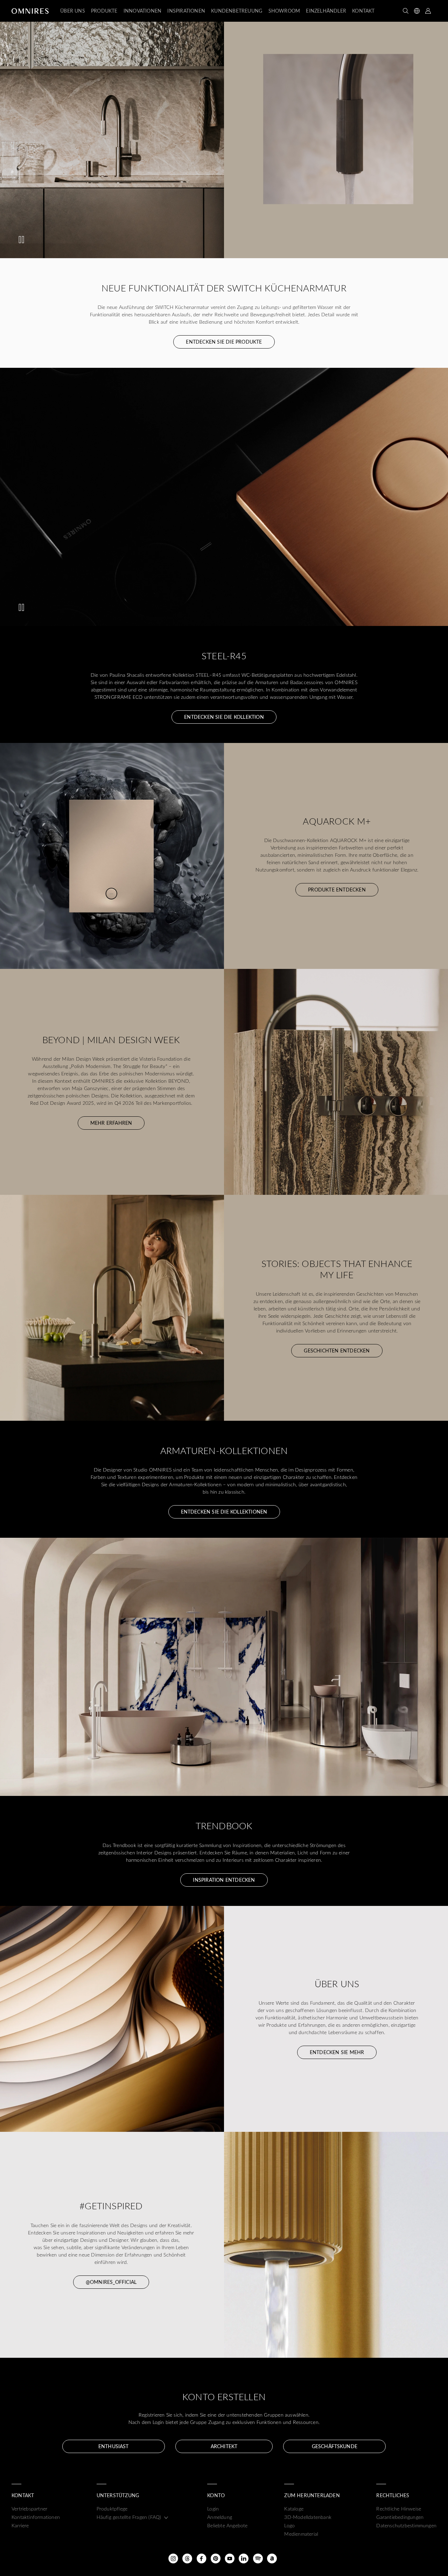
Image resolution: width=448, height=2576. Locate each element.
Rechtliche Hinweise (399, 2509)
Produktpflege (112, 2509)
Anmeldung (220, 2517)
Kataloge (294, 2509)
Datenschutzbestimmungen (406, 2525)
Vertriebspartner (29, 2509)
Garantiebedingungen (400, 2517)
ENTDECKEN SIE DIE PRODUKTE (224, 342)
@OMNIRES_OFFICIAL (111, 2282)
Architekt (224, 2446)
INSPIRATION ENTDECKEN (224, 1880)
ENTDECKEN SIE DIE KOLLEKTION (224, 717)
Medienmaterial (301, 2534)
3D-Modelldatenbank (308, 2517)
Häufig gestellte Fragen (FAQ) (129, 2517)
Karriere (20, 2525)
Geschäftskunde (335, 2446)
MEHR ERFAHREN (111, 1123)
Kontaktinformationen (36, 2517)
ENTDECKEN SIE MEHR (337, 2052)
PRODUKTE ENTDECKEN (337, 890)
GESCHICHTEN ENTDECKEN (337, 1351)
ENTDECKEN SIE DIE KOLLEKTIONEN (224, 1512)
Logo (289, 2525)
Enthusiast (113, 2446)
